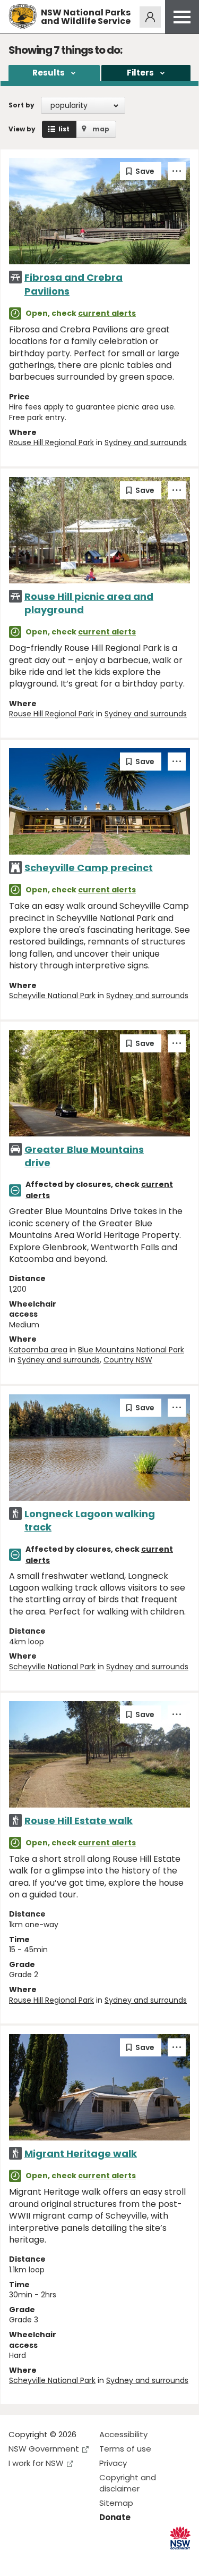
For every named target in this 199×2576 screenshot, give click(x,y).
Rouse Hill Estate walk (79, 1821)
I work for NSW (36, 2463)
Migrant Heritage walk (81, 2153)
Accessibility (123, 2434)
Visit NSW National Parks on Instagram (41, 2559)
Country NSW (128, 1360)
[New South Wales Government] (180, 2538)
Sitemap (116, 2503)
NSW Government (44, 2449)
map (101, 129)
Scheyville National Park (52, 996)
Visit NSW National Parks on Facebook (18, 2559)
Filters (140, 73)
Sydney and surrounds (146, 442)
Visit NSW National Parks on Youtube (64, 2559)
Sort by (21, 105)
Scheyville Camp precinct (89, 868)
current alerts (107, 313)
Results (49, 73)
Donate (115, 2517)
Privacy (113, 2463)
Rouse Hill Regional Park (51, 442)
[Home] (23, 17)
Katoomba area (38, 1350)
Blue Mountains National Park (131, 1350)
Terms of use (125, 2449)
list (64, 129)
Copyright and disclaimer (128, 2483)
